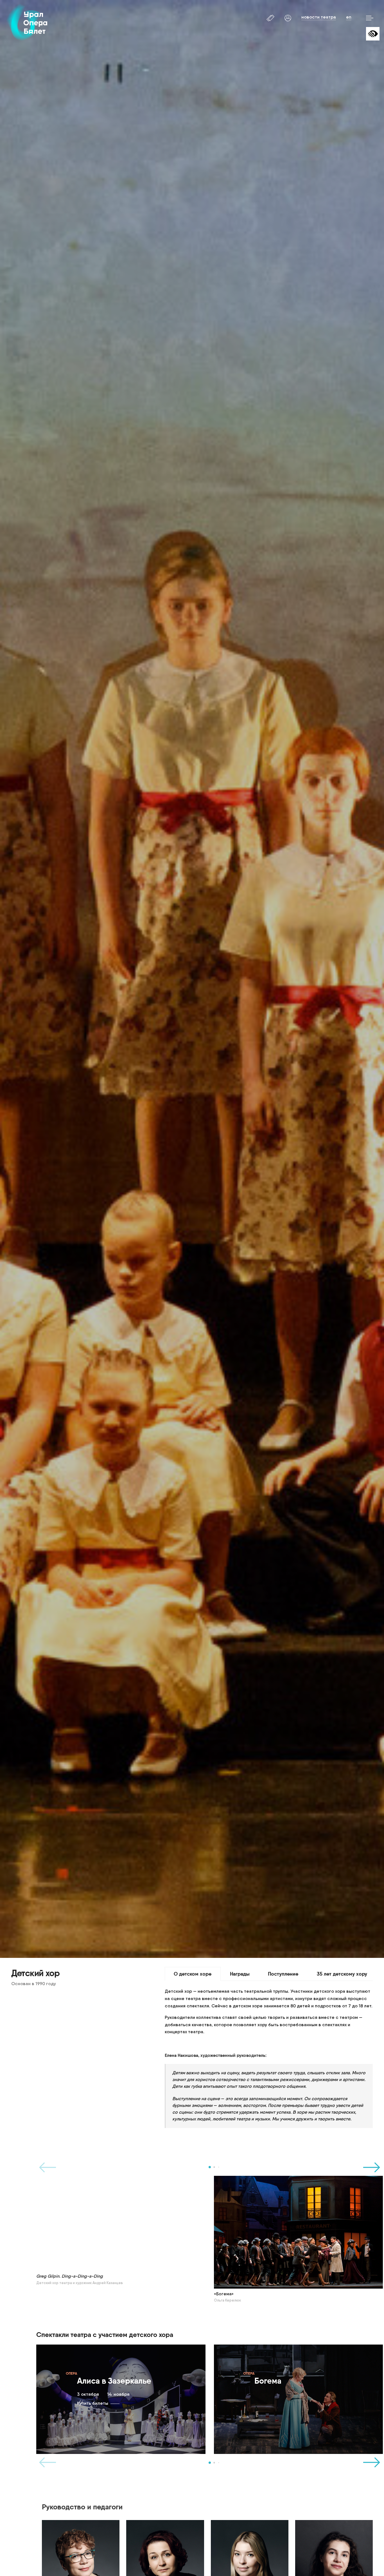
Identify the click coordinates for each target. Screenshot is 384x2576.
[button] (210, 2167)
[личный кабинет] (288, 18)
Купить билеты (93, 2403)
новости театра (319, 17)
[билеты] (271, 18)
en (349, 17)
